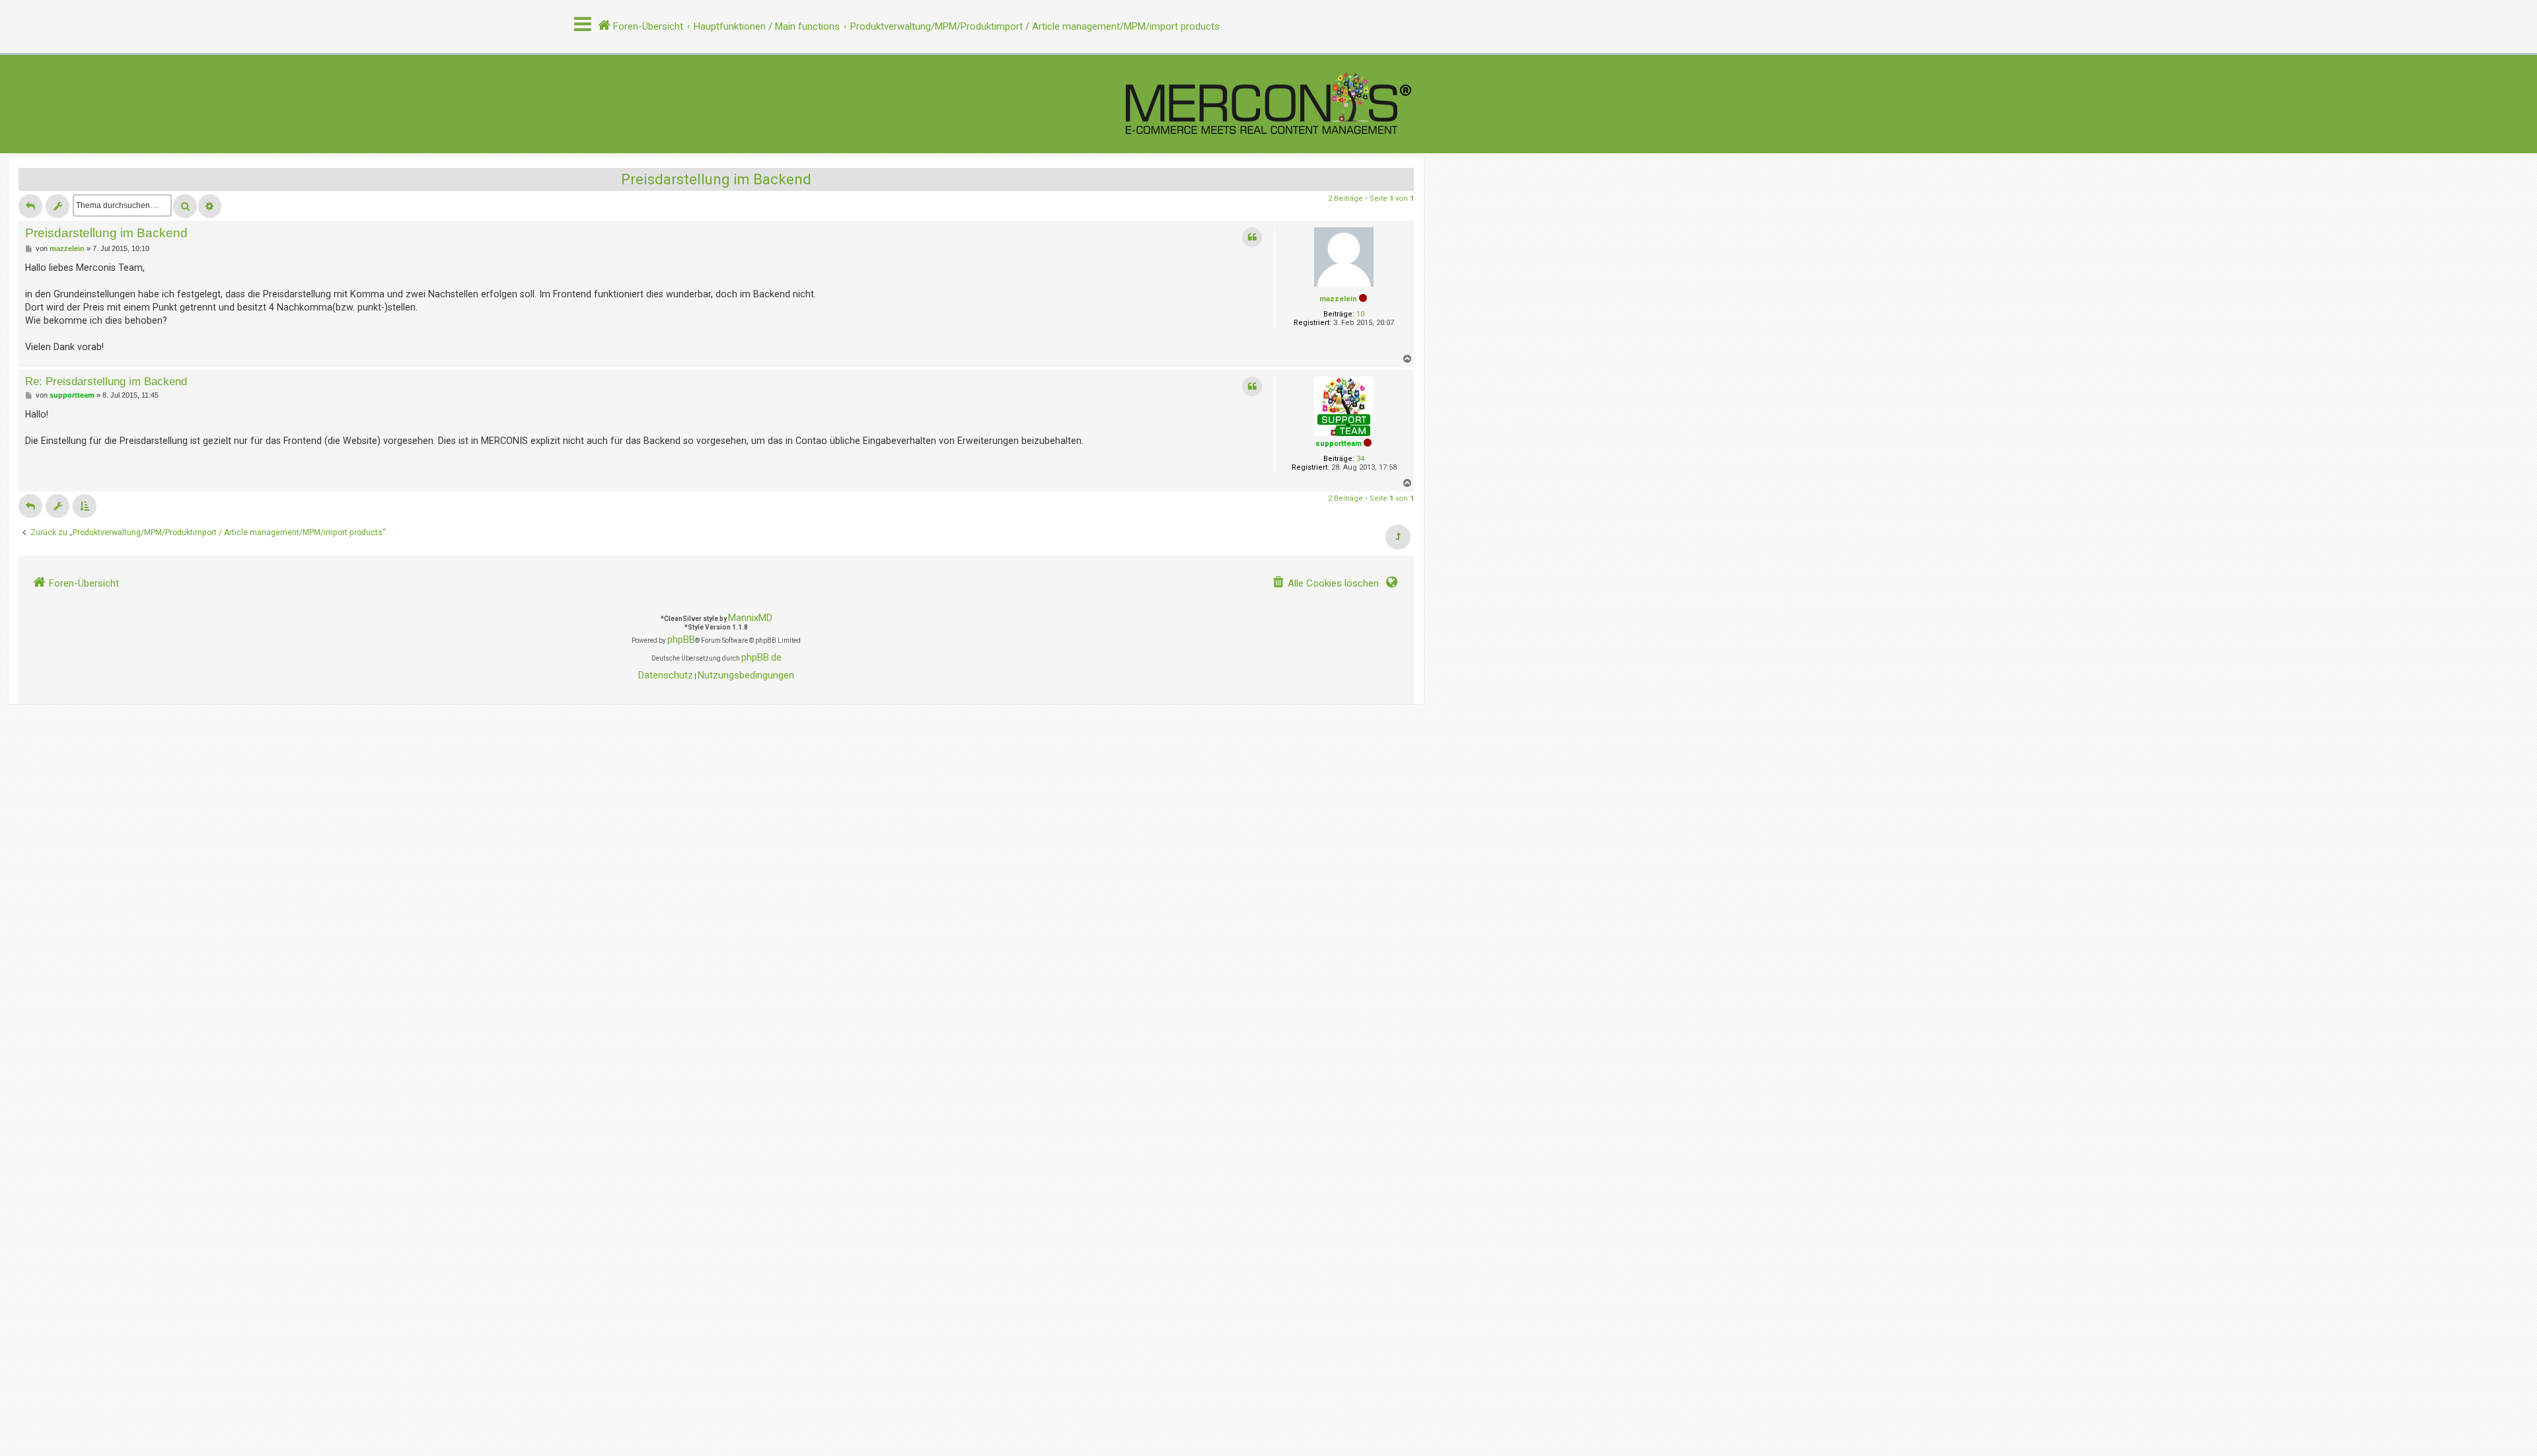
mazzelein (1338, 299)
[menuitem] (1325, 584)
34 (1360, 459)
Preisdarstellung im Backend (716, 179)
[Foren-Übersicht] (1268, 104)
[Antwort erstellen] (30, 206)
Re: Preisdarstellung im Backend (106, 381)
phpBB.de (761, 657)
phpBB (681, 639)
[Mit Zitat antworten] (1252, 237)
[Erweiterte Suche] (210, 206)
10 (1360, 314)
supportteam (1339, 444)
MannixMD (750, 618)
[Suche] (185, 206)
